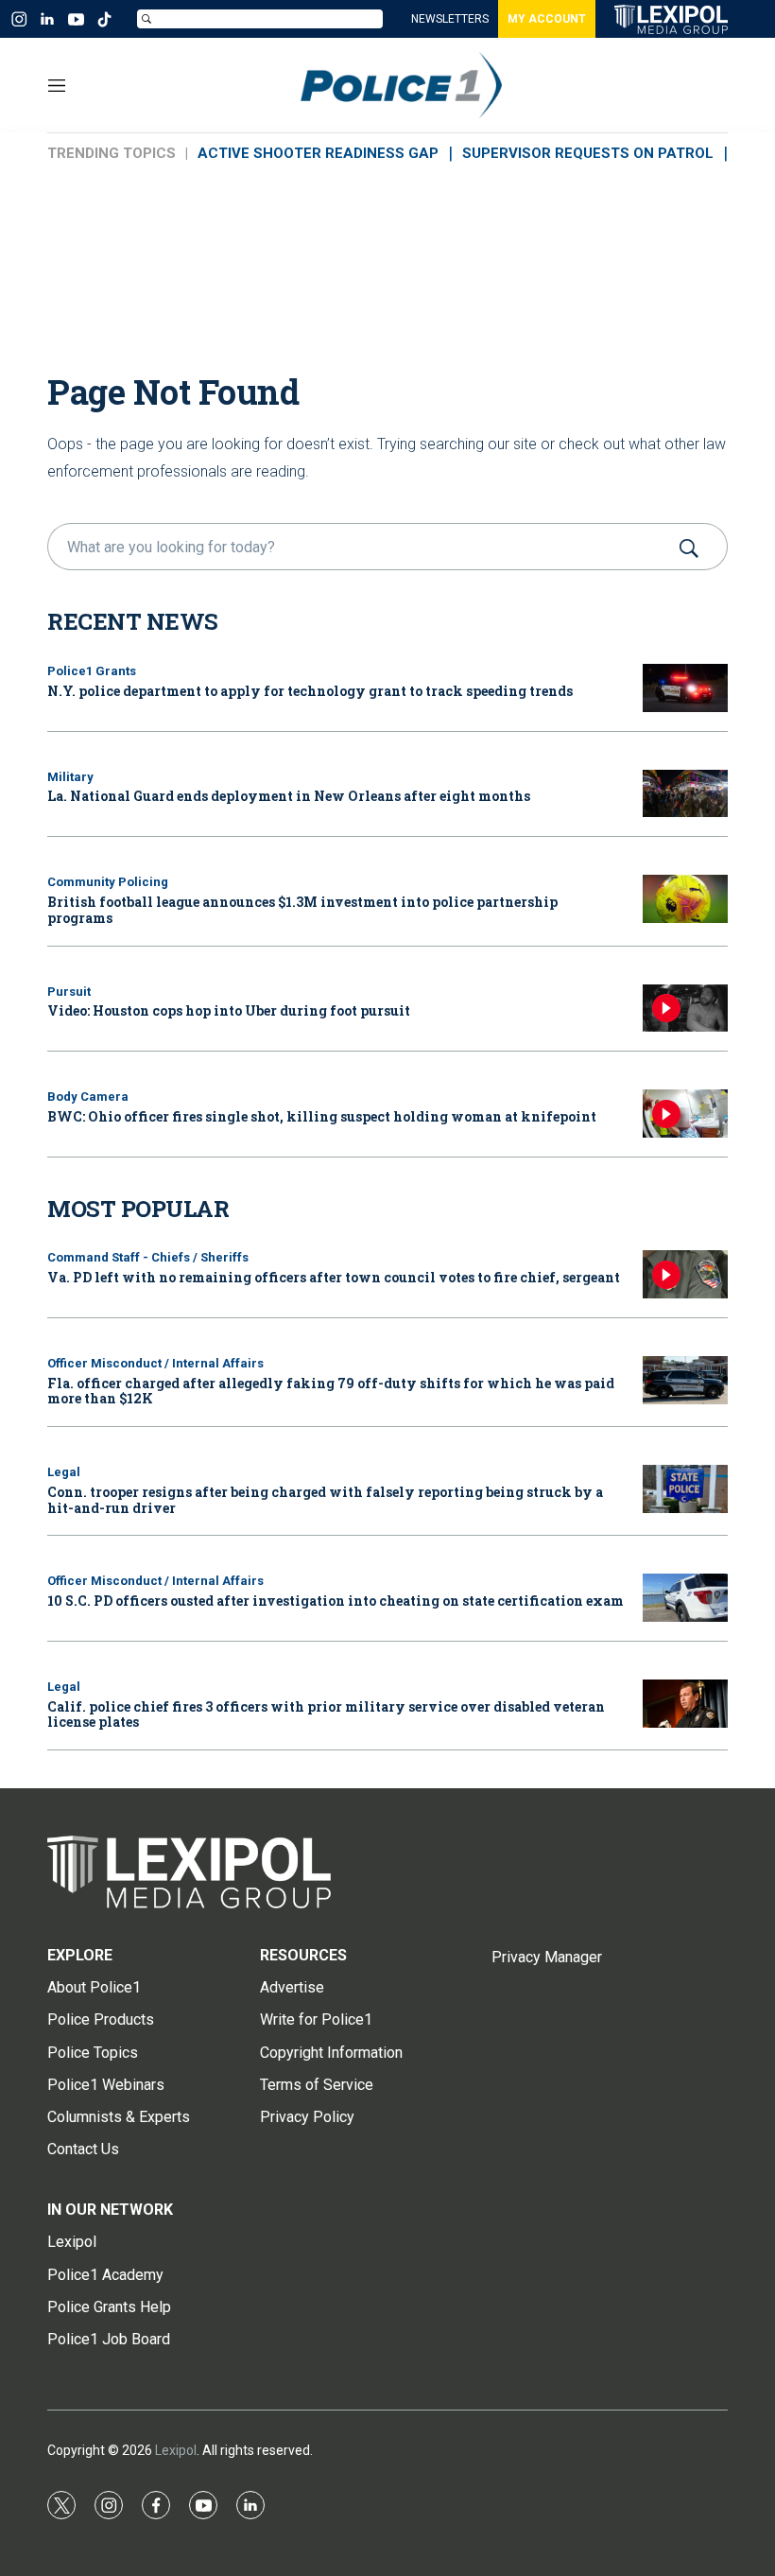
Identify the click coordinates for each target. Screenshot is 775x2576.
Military (70, 777)
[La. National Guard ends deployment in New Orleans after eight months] (685, 794)
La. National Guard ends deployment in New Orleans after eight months (289, 796)
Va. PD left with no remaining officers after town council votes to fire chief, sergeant (334, 1277)
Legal (64, 1472)
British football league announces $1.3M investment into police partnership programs (302, 910)
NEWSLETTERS (450, 19)
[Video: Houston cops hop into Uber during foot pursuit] (685, 1009)
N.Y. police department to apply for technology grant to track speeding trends (310, 691)
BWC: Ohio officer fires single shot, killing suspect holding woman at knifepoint (322, 1116)
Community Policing (108, 882)
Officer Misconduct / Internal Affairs (155, 1363)
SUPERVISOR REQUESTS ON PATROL (588, 153)
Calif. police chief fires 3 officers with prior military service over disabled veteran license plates (326, 1714)
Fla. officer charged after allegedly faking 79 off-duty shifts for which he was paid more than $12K (331, 1391)
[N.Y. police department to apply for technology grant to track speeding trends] (685, 688)
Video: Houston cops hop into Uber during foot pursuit (229, 1010)
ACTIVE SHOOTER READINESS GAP (318, 153)
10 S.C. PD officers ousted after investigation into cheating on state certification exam (336, 1601)
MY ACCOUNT (547, 19)
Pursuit (69, 992)
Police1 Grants (92, 671)
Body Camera (88, 1097)
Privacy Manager (547, 1957)
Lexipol (176, 2450)
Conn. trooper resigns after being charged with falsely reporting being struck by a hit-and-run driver (325, 1500)
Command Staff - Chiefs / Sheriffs (148, 1257)
